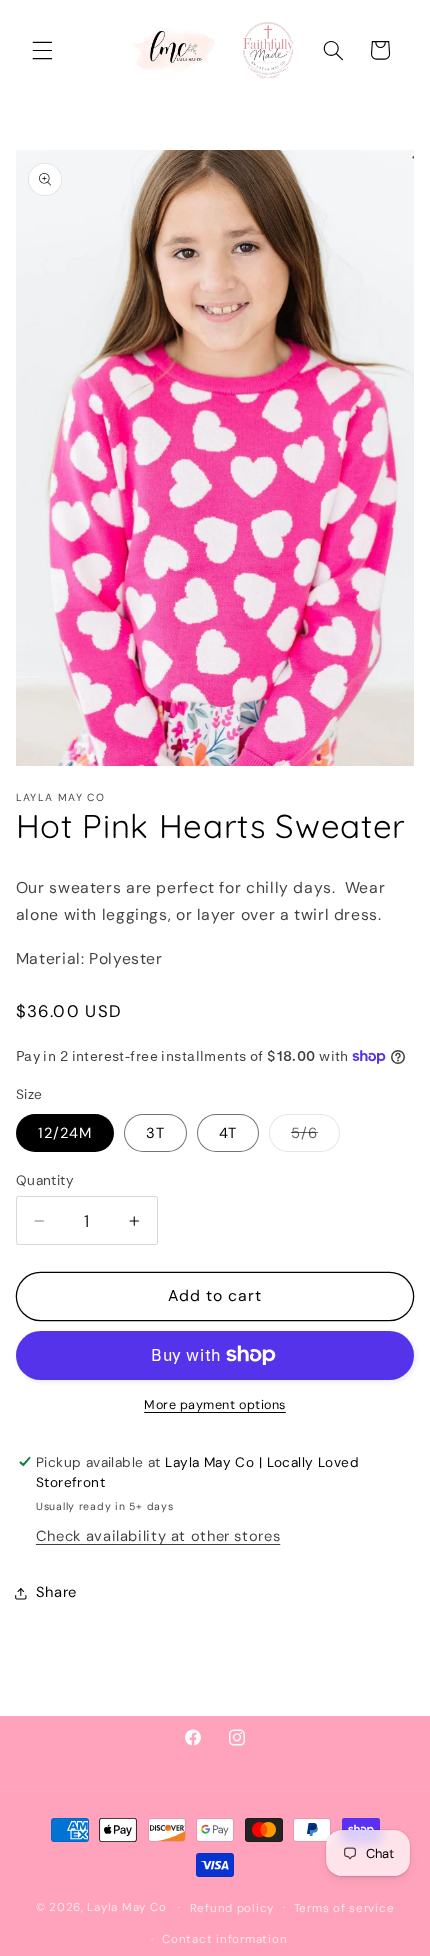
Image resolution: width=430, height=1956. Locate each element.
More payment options (215, 1405)
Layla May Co (126, 1907)
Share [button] (56, 1592)
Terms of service (344, 1908)
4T (228, 1133)
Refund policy (232, 1908)
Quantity (45, 1180)
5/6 (315, 1137)
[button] (42, 50)
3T (155, 1133)
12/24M (65, 1133)
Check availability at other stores (158, 1536)
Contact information (224, 1939)
